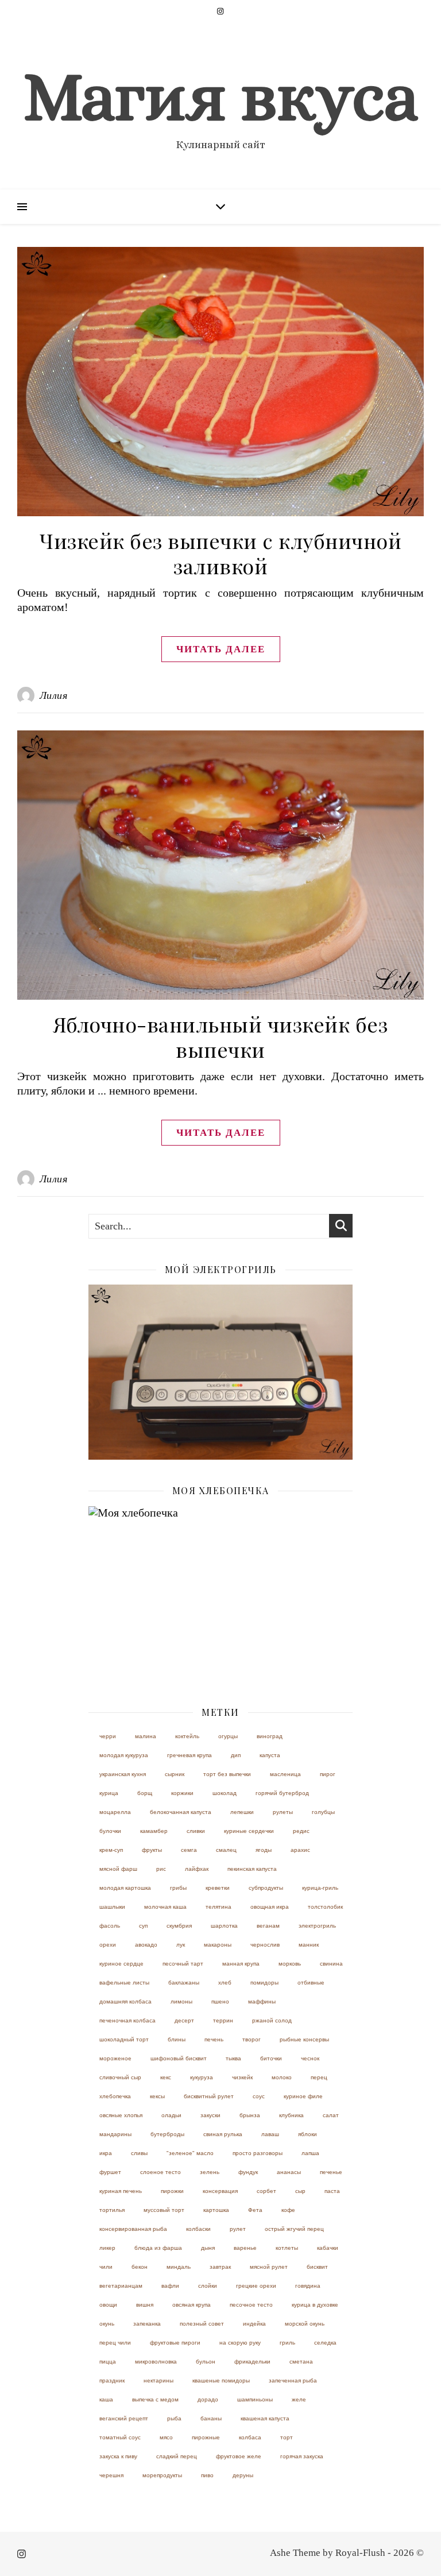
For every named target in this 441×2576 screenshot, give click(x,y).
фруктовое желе (239, 2456)
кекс (166, 2077)
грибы (178, 1888)
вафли (170, 2286)
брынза (250, 2115)
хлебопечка (115, 2096)
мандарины (115, 2134)
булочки (110, 1831)
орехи (108, 1945)
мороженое (115, 2058)
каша (106, 2399)
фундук (248, 2172)
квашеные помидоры (221, 2380)
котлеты (287, 2248)
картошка (216, 2210)
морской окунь (305, 2324)
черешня (111, 2475)
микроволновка (156, 2362)
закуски (210, 2115)
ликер (107, 2248)
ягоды (264, 1850)
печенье (331, 2172)
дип (236, 1755)
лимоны (181, 2001)
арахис (300, 1850)
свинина (331, 1964)
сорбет (266, 2191)
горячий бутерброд (282, 1793)
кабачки (328, 2248)
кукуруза (202, 2077)
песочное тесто (251, 2305)
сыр (300, 2191)
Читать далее (221, 649)
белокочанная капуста (181, 1812)
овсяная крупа (192, 2305)
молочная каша (165, 1907)
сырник (175, 1774)
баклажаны (184, 1983)
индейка (254, 2324)
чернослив (265, 1945)
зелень (210, 2172)
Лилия (54, 695)
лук (181, 1945)
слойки (208, 2286)
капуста (270, 1755)
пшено (220, 2001)
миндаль (179, 2267)
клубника (291, 2115)
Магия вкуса (220, 96)
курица (109, 1793)
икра (106, 2153)
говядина (308, 2286)
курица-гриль (320, 1888)
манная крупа (241, 1964)
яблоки (307, 2134)
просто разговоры (258, 2153)
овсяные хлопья (121, 2115)
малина (146, 1736)
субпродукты (266, 1888)
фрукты (152, 1850)
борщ (145, 1793)
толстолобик (325, 1907)
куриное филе (303, 2096)
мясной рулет (269, 2267)
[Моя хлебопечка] (220, 1594)
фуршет (110, 2172)
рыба (174, 2418)
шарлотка (224, 1926)
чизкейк (242, 2077)
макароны (218, 1945)
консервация (220, 2191)
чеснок (310, 2058)
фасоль (110, 1926)
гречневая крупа (189, 1755)
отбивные (311, 1983)
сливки (196, 1831)
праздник (112, 2380)
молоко (282, 2077)
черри (108, 1736)
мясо (166, 2437)
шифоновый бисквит (179, 2058)
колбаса (250, 2437)
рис (161, 1869)
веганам (268, 1926)
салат (331, 2115)
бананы (211, 2418)
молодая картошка (125, 1888)
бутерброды (167, 2134)
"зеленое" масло (190, 2153)
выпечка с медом (155, 2399)
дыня (208, 2248)
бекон (140, 2267)
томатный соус (120, 2437)
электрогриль (317, 1926)
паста (332, 2191)
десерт (184, 2020)
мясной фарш (118, 1869)
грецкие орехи (256, 2286)
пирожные (206, 2437)
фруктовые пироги (175, 2343)
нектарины (158, 2380)
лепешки (242, 1812)
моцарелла (115, 1812)
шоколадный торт (124, 2039)
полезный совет (202, 2324)
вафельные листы (124, 1983)
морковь (290, 1964)
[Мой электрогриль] (220, 1372)
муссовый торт (164, 2210)
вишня (145, 2305)
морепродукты (162, 2475)
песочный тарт (183, 1964)
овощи (108, 2305)
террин (223, 2020)
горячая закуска (302, 2456)
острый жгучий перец (294, 2229)
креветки (218, 1888)
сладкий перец (177, 2456)
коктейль (187, 1736)
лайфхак (197, 1869)
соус (259, 2096)
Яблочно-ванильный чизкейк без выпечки (221, 1036)
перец (319, 2077)
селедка (325, 2343)
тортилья (112, 2210)
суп (143, 1926)
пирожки (172, 2191)
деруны (243, 2475)
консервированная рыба (133, 2229)
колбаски (198, 2229)
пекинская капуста (252, 1869)
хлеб (225, 1983)
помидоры (264, 1983)
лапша (310, 2153)
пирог (328, 1774)
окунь (107, 2324)
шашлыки (112, 1907)
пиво (207, 2475)
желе (299, 2399)
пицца (108, 2362)
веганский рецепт (124, 2418)
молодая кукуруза (124, 1755)
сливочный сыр (120, 2077)
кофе (288, 2210)
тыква (233, 2058)
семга (189, 1850)
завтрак (220, 2267)
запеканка (147, 2324)
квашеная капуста (265, 2418)
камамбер (154, 1831)
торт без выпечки (227, 1774)
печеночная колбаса (127, 2020)
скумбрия (179, 1926)
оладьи (171, 2115)
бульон (206, 2362)
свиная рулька (223, 2134)
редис (301, 1831)
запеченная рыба (293, 2380)
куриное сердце (121, 1964)
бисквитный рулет (209, 2096)
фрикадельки (252, 2362)
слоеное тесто (160, 2172)
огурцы (228, 1736)
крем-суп (111, 1850)
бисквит (317, 2267)
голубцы (323, 1812)
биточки (271, 2058)
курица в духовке (315, 2305)
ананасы (289, 2172)
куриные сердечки (249, 1831)
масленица (285, 1774)
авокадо (146, 1945)
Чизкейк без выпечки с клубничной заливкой (220, 553)
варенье (245, 2248)
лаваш (270, 2134)
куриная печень (121, 2191)
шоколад (225, 1793)
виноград (270, 1736)
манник (309, 1945)
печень (214, 2039)
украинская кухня (123, 1774)
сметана (301, 2362)
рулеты (283, 1812)
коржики (182, 1793)
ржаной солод (272, 2020)
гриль (287, 2343)
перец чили (115, 2343)
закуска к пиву (118, 2456)
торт (287, 2437)
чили (106, 2267)
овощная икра (270, 1907)
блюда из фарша (158, 2248)
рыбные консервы (304, 2039)
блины (177, 2039)
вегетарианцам (121, 2286)
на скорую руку (240, 2343)
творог (252, 2039)
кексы (157, 2096)
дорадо (208, 2399)
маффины (262, 2001)
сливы (139, 2153)
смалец (226, 1850)
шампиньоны (255, 2399)
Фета (255, 2210)
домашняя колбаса (125, 2001)
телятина (218, 1907)
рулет (238, 2229)
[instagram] (220, 11)
